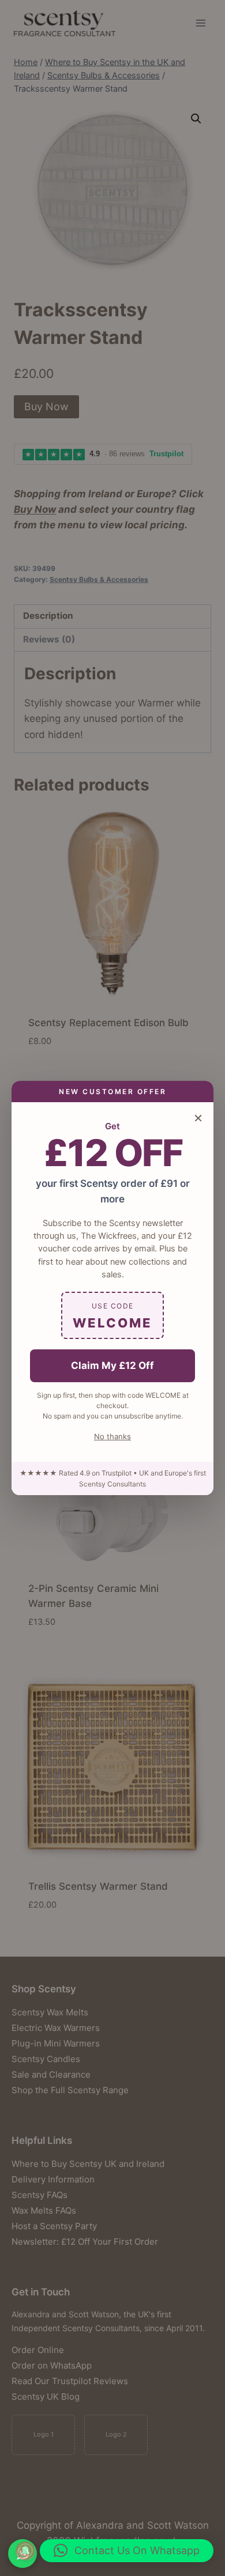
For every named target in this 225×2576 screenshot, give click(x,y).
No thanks (112, 1436)
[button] (127, 2551)
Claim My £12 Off (112, 1365)
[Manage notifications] (25, 2551)
